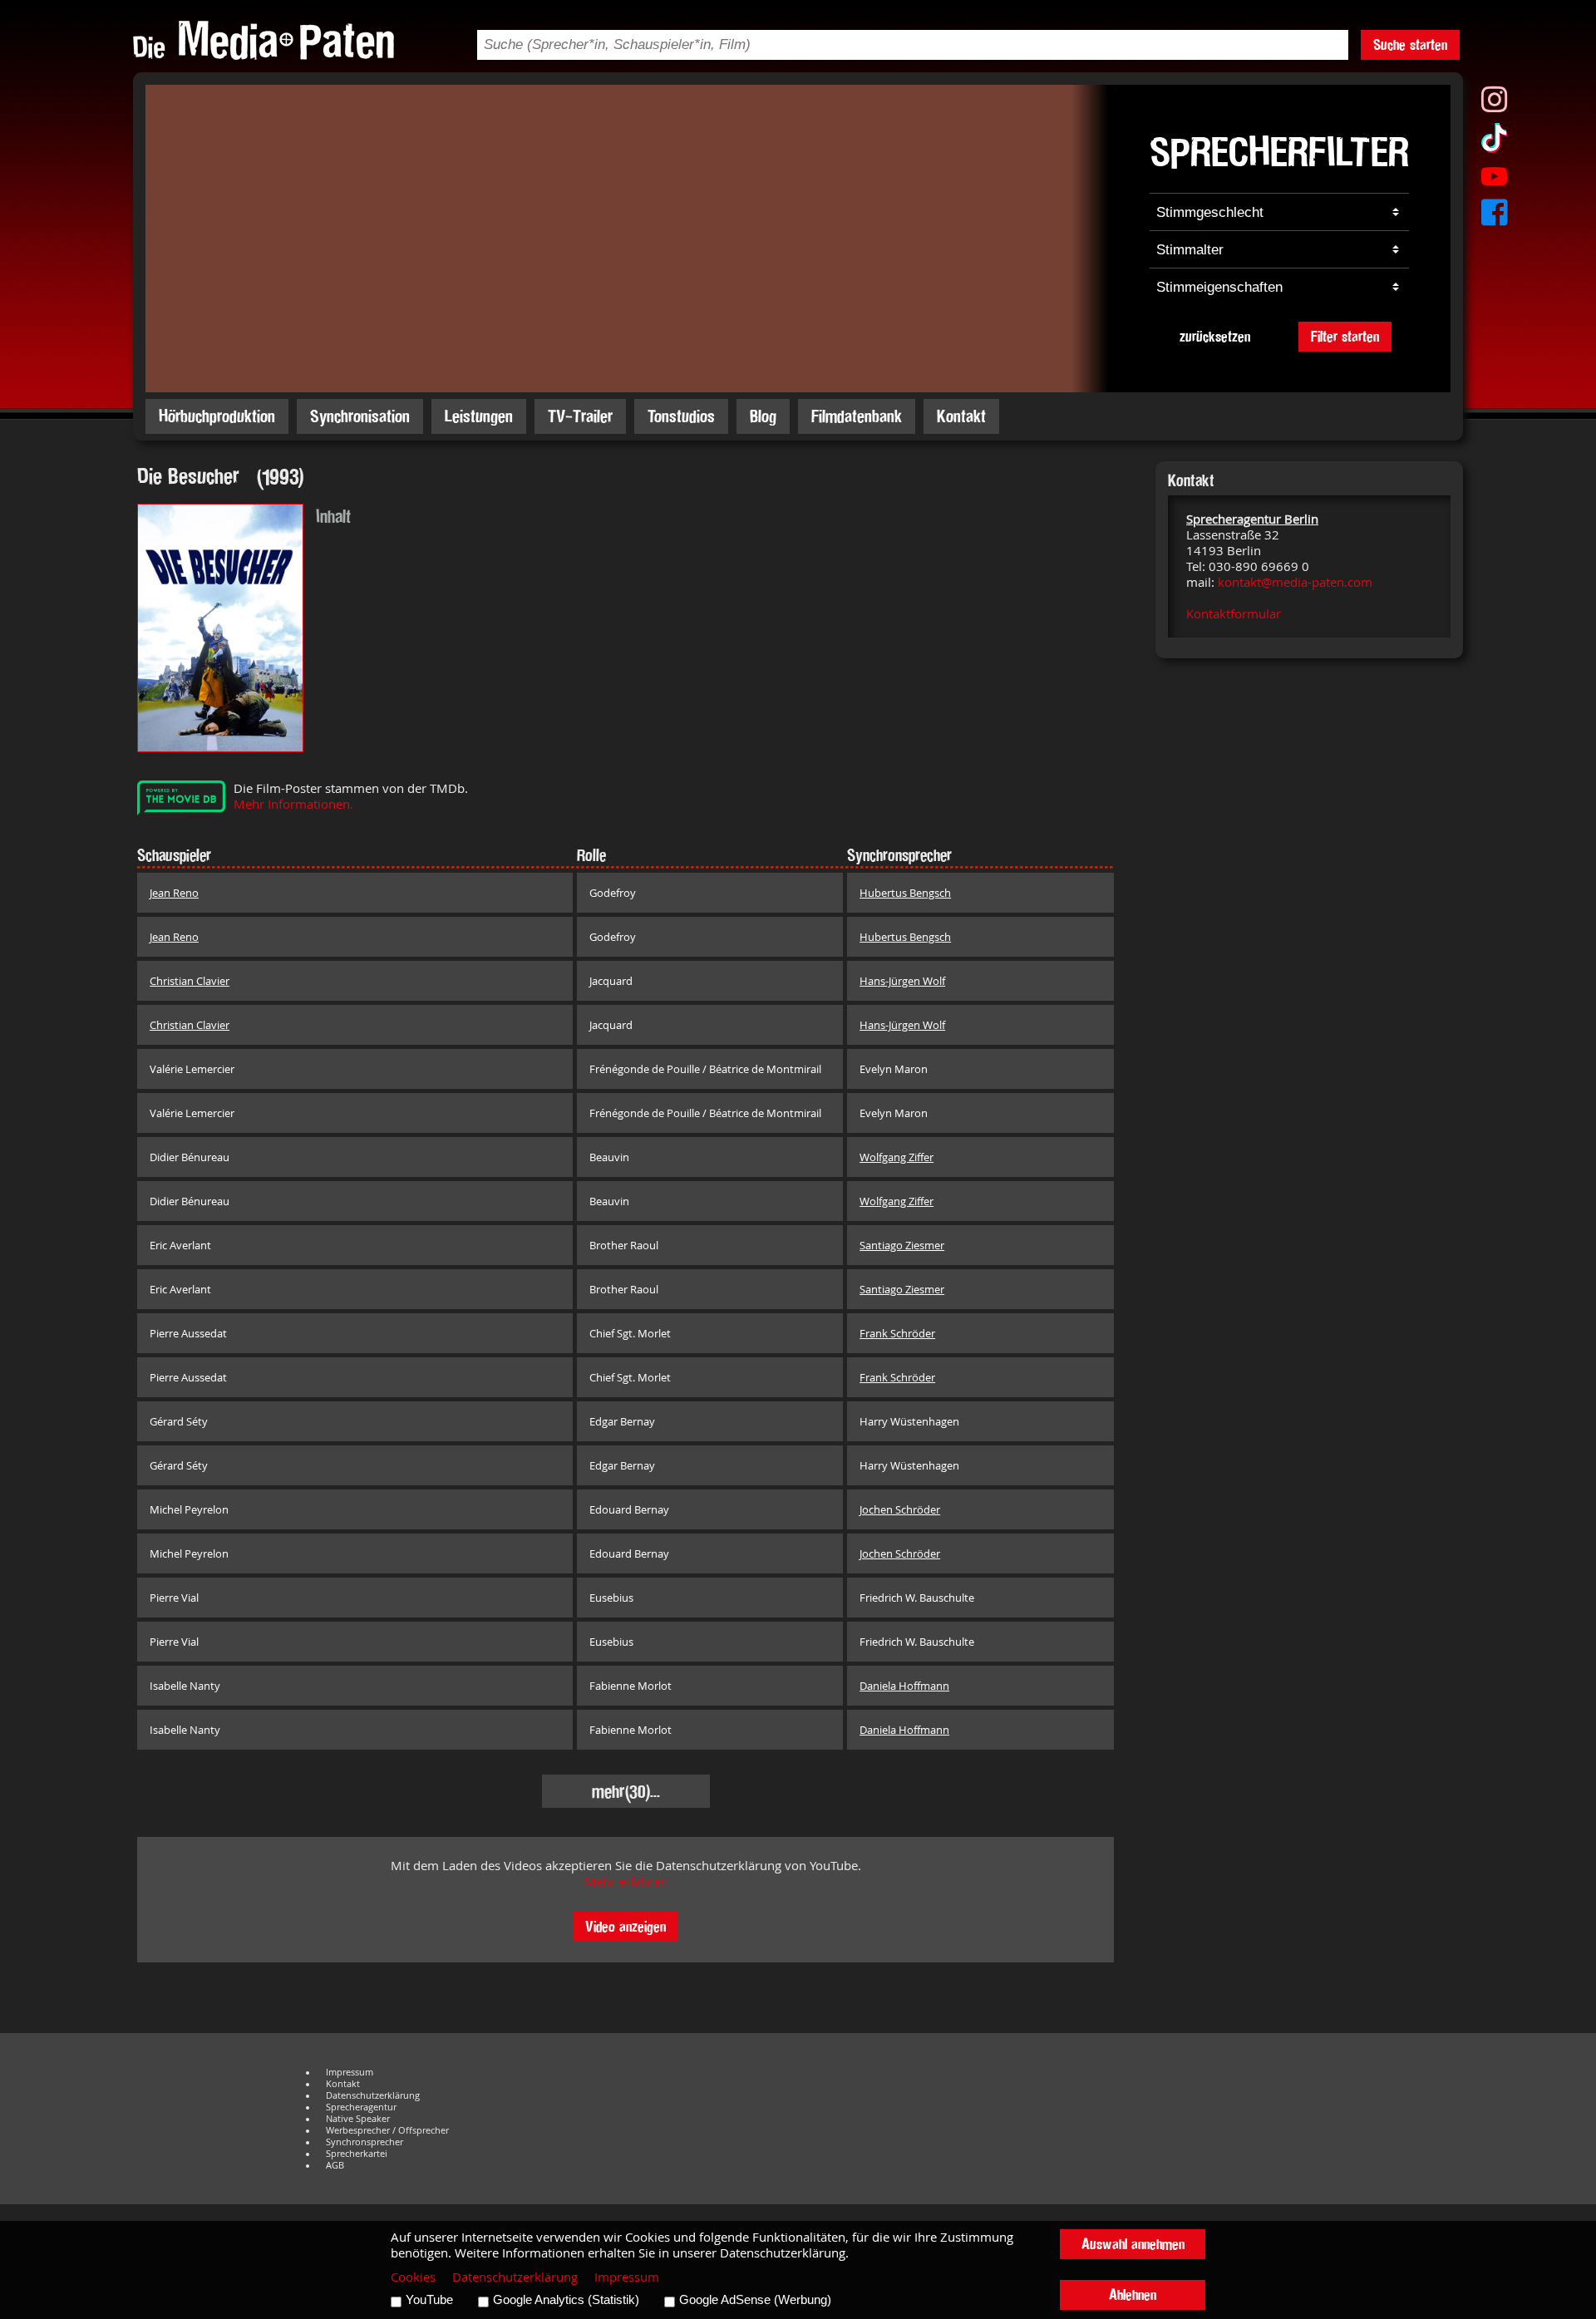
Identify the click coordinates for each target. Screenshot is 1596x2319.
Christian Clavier (190, 981)
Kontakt (961, 416)
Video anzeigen (626, 1926)
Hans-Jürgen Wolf (902, 981)
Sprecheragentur (361, 2107)
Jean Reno (174, 893)
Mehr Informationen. (293, 804)
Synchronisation (360, 416)
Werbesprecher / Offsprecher (387, 2130)
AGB (335, 2165)
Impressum (350, 2072)
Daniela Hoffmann (904, 1686)
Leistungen (479, 416)
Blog (763, 416)
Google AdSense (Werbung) (755, 2300)
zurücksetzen (1215, 336)
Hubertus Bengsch (905, 893)
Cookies (413, 2277)
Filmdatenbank (857, 416)
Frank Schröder (897, 1333)
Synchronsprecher (365, 2142)
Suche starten (1410, 44)
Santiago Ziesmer (902, 1245)
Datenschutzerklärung (373, 2095)
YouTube (429, 2300)
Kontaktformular (1234, 614)
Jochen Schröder (900, 1509)
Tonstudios (681, 416)
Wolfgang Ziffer (897, 1157)
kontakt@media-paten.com (1295, 582)
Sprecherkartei (357, 2154)
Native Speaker (358, 2119)
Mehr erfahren (626, 1881)
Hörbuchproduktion (217, 416)
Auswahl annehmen (1133, 2244)
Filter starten (1345, 336)
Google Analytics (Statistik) (566, 2300)
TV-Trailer (580, 416)
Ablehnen (1133, 2294)
